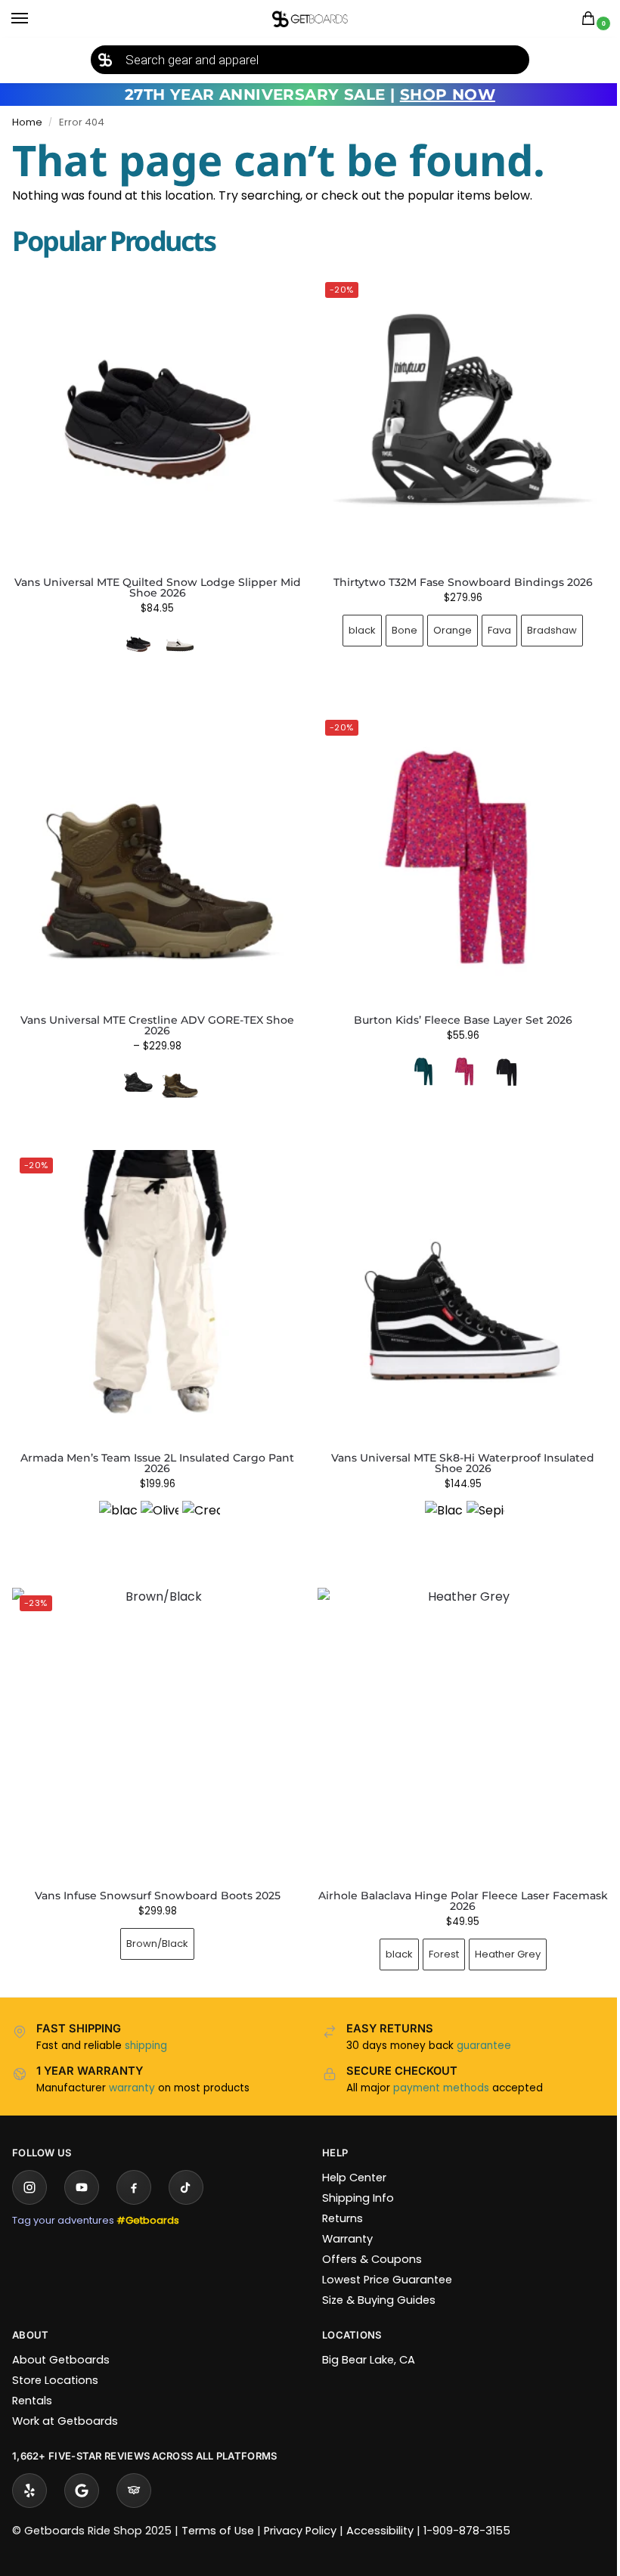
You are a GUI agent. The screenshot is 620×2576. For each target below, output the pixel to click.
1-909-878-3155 (467, 2508)
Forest (435, 1931)
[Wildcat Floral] (456, 1060)
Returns (337, 2196)
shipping (146, 2023)
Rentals (32, 2378)
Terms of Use (218, 2508)
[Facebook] (134, 2165)
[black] (115, 1502)
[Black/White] (436, 1502)
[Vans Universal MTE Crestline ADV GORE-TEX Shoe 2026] (155, 849)
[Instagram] (29, 2165)
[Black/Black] (135, 1071)
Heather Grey (499, 1931)
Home (27, 122)
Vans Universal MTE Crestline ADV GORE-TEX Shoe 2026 (154, 1014)
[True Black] (498, 1060)
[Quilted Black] (138, 644)
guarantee (479, 2023)
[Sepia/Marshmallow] (477, 1502)
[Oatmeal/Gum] (180, 644)
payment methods (436, 2065)
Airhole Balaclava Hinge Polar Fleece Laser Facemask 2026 (454, 1878)
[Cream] (198, 1502)
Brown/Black (154, 1921)
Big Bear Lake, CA (363, 2337)
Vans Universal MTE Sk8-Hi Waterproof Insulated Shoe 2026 (454, 1446)
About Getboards (61, 2337)
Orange (444, 624)
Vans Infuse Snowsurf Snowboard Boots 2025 (155, 1873)
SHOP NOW (448, 95)
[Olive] (157, 1502)
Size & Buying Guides (374, 2277)
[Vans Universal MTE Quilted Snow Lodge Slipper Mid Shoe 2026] (157, 420)
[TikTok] (186, 2165)
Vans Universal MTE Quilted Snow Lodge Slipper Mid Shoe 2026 (158, 587)
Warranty (342, 2216)
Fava (491, 624)
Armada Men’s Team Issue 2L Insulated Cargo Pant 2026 (154, 1446)
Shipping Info (353, 2175)
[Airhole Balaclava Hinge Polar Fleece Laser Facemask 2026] (455, 1713)
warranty (132, 2065)
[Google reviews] (82, 2468)
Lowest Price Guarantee (382, 2257)
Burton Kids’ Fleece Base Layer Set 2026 (454, 1009)
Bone (396, 624)
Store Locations (55, 2357)
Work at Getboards (65, 2398)
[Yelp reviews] (29, 2468)
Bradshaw (544, 624)
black (354, 624)
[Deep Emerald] (414, 1060)
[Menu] (34, 19)
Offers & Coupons (367, 2237)
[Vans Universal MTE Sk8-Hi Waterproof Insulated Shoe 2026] (455, 1281)
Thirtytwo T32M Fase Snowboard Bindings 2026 (454, 576)
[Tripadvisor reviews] (134, 2468)
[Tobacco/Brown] (177, 1071)
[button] (591, 19)
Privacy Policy (300, 2508)
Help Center (349, 2155)
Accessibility (380, 2508)
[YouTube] (82, 2165)
